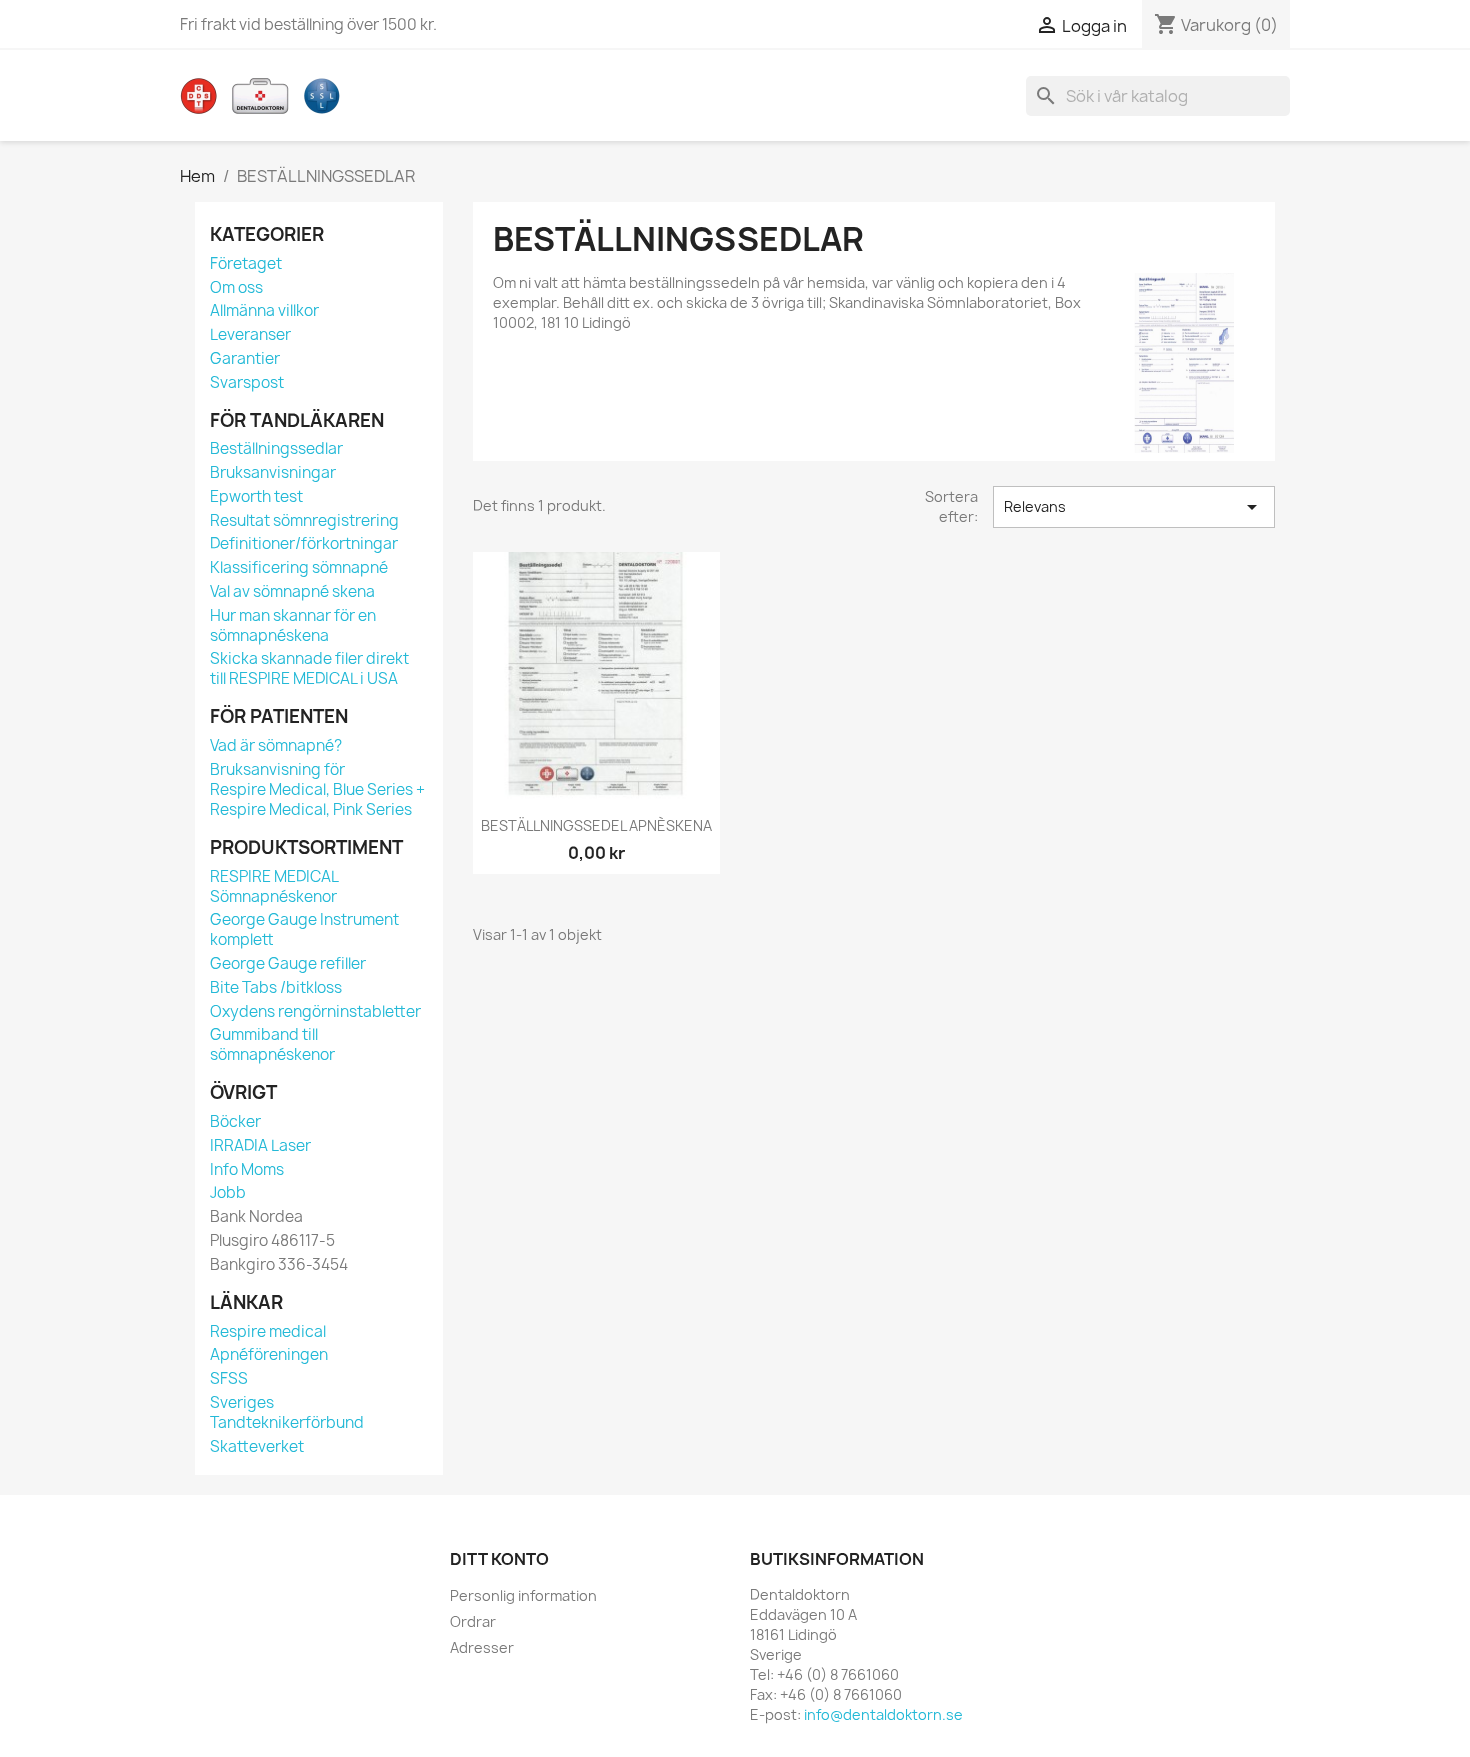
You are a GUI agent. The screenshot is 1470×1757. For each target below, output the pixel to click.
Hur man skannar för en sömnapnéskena (293, 625)
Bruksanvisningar (273, 472)
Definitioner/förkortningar (304, 543)
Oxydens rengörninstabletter (315, 1011)
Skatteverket (257, 1446)
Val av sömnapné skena (292, 591)
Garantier (245, 358)
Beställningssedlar (276, 448)
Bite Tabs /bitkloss (276, 987)
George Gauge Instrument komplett (304, 929)
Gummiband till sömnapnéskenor (272, 1044)
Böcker (235, 1121)
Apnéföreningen (269, 1354)
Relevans (1134, 507)
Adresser (482, 1647)
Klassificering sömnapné (299, 567)
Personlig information (523, 1595)
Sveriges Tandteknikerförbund (287, 1412)
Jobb (228, 1192)
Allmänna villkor (264, 310)
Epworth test (256, 496)
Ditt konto (499, 1559)
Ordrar (473, 1621)
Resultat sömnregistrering (304, 520)
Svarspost (247, 382)
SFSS (229, 1378)
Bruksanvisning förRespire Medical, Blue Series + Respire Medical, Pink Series (317, 789)
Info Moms (247, 1169)
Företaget (246, 263)
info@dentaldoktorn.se (883, 1714)
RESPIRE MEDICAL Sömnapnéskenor (274, 886)
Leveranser (250, 334)
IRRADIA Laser (260, 1145)
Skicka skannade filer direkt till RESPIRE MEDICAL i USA (309, 668)
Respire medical (268, 1331)
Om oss (236, 287)
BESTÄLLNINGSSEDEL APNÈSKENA (596, 825)
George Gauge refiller (288, 963)
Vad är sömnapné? (276, 745)
